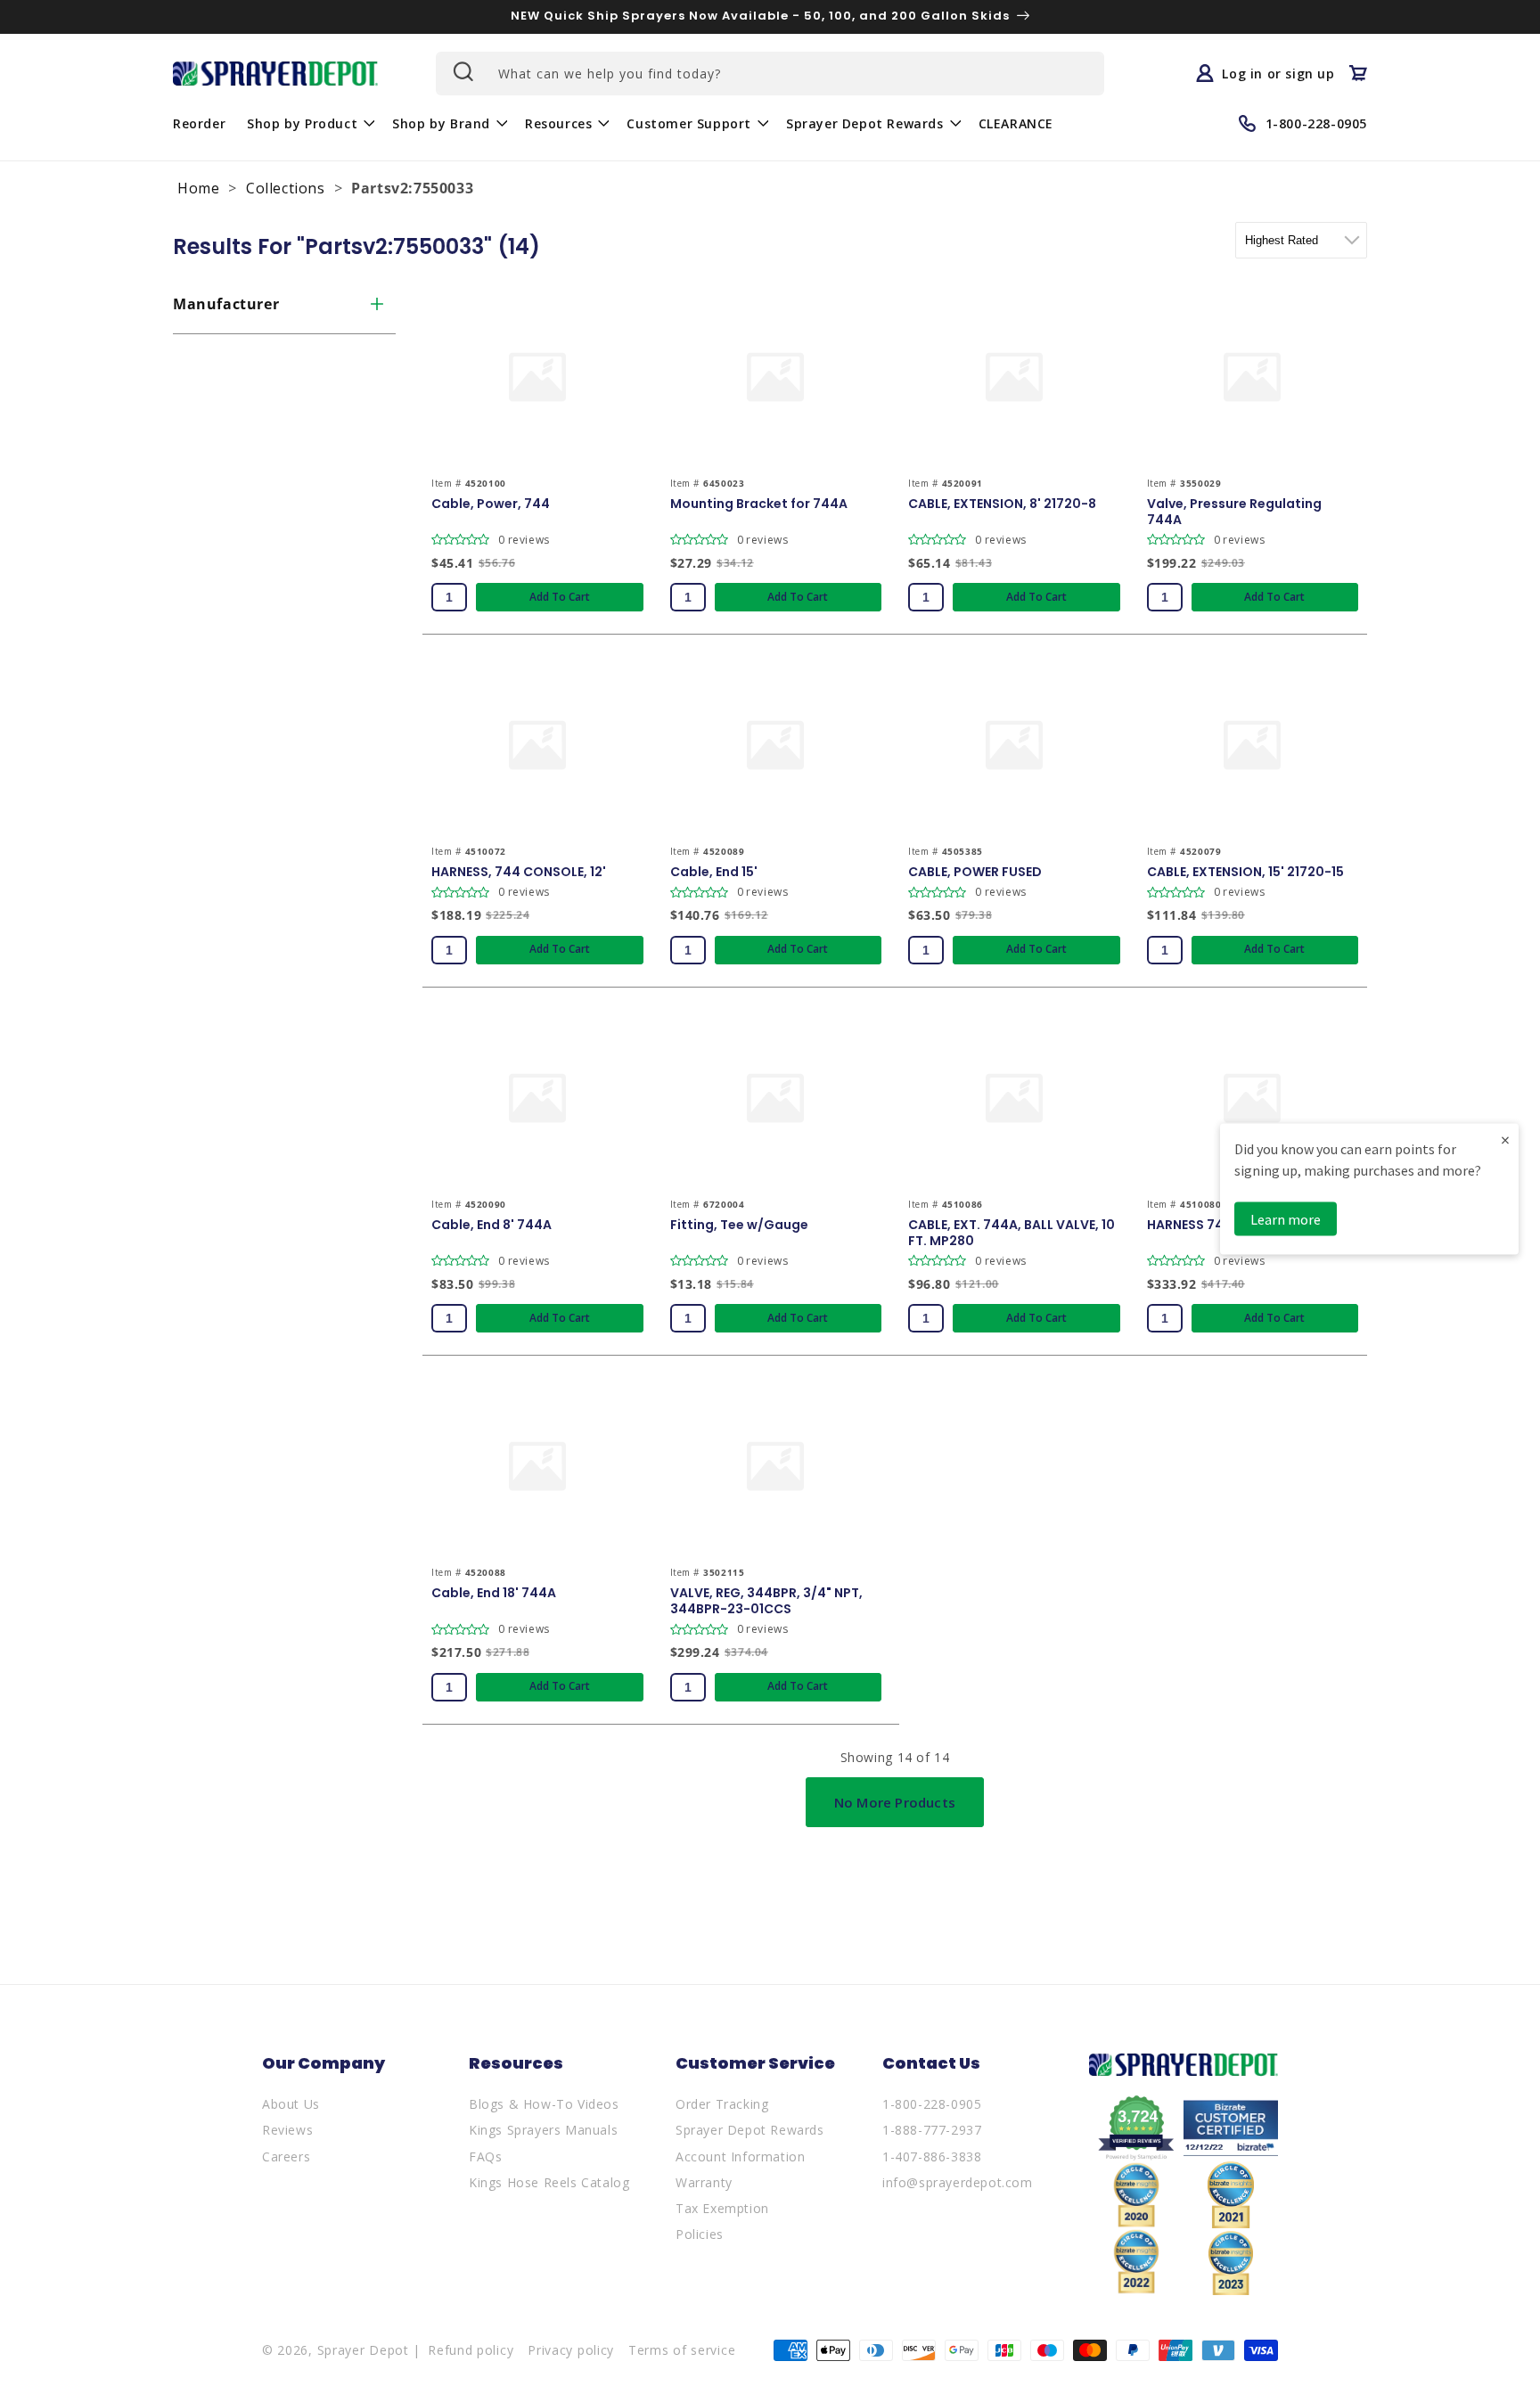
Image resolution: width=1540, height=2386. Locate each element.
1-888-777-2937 (932, 2130)
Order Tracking (722, 2104)
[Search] (462, 71)
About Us (291, 2104)
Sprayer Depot (363, 2350)
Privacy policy (571, 2350)
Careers (286, 2156)
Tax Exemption (722, 2208)
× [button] (1505, 1139)
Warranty (704, 2182)
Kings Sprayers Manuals (543, 2130)
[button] (309, 123)
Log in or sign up (1278, 73)
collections (286, 188)
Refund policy (471, 2350)
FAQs (485, 2156)
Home (198, 188)
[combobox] (770, 74)
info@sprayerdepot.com (958, 2182)
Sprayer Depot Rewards (750, 2130)
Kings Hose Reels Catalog (549, 2182)
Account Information (740, 2156)
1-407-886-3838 (932, 2156)
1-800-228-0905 (932, 2104)
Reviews (287, 2130)
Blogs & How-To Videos (544, 2104)
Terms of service (682, 2350)
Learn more (1286, 1218)
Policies (700, 2234)
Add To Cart (560, 597)
